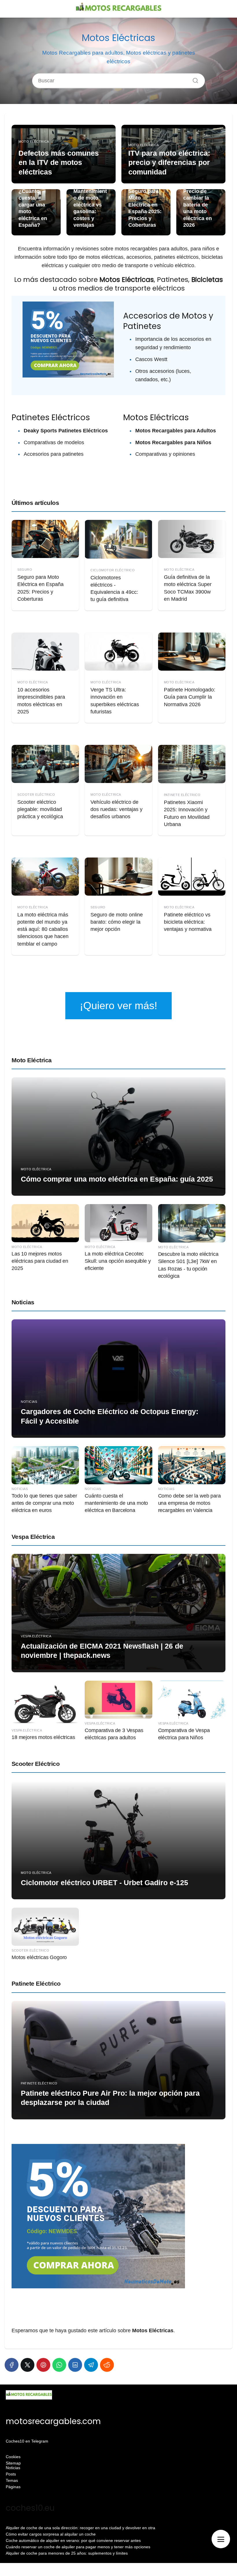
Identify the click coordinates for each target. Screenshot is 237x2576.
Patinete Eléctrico (36, 1983)
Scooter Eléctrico (36, 1764)
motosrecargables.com (53, 2421)
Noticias (23, 1302)
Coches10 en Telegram (27, 2441)
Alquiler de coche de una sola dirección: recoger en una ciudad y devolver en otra (80, 2528)
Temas (12, 2480)
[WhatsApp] (59, 2365)
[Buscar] (193, 79)
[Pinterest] (43, 2365)
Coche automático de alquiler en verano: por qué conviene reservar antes (73, 2540)
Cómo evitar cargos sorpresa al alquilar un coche (51, 2534)
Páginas (13, 2487)
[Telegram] (91, 2365)
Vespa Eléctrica (33, 1537)
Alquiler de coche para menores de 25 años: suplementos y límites (67, 2553)
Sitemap (13, 2463)
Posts (11, 2474)
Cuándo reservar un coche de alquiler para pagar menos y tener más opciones (78, 2547)
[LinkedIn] (75, 2365)
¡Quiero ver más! (118, 1006)
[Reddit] (107, 2365)
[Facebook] (12, 2365)
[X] (27, 2365)
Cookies (13, 2457)
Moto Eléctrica (32, 1060)
